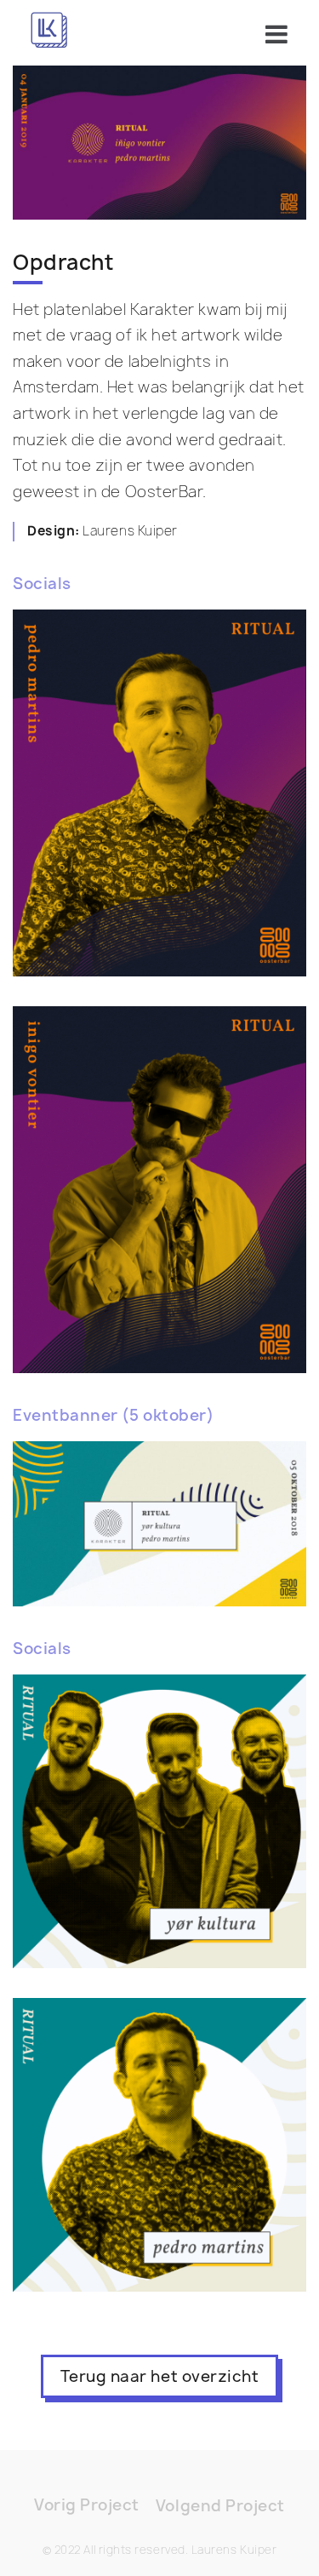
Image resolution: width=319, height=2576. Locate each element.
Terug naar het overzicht (160, 2376)
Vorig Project (87, 2505)
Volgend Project (220, 2506)
